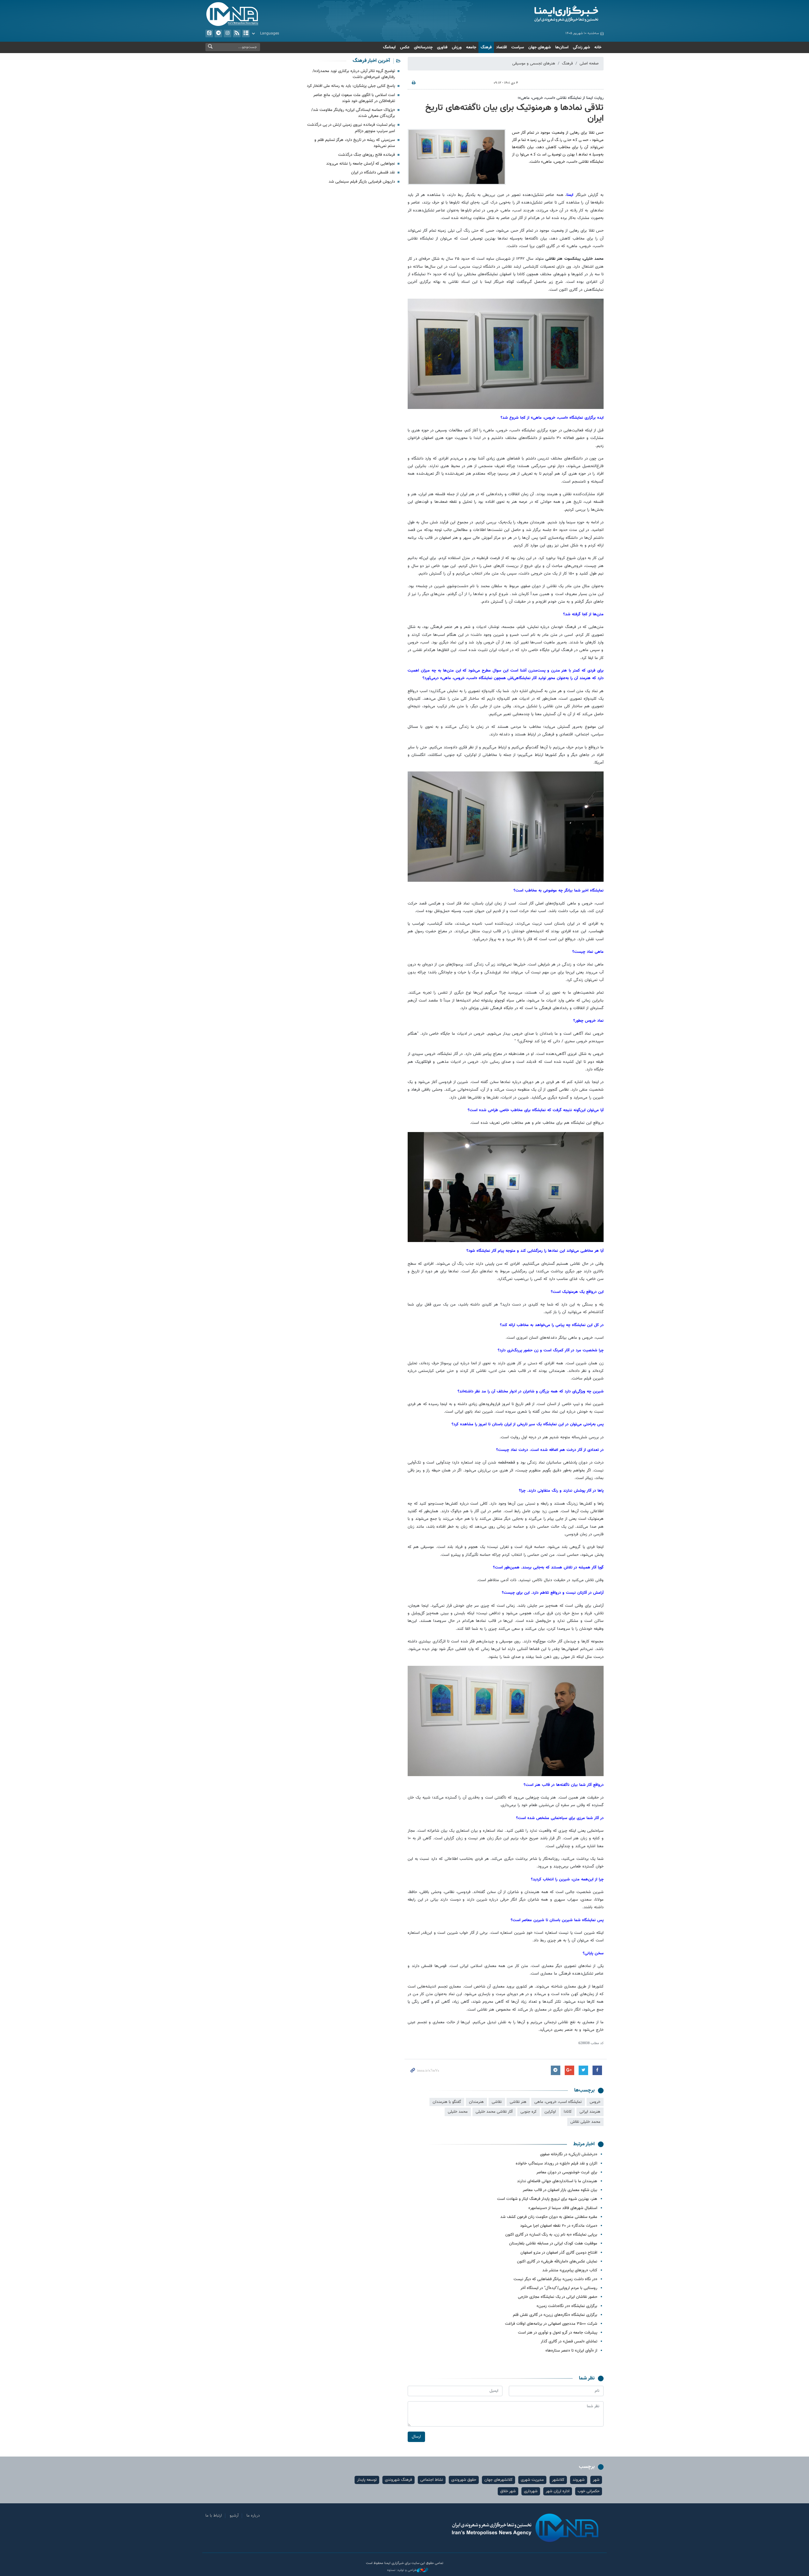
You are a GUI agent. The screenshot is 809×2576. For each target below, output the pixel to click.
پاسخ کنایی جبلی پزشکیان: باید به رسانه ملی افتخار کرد (351, 86)
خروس (595, 2102)
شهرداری (531, 2491)
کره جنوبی (529, 2112)
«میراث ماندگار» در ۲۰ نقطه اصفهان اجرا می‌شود (559, 2226)
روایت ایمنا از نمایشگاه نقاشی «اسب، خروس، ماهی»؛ (561, 98)
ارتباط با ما (214, 2516)
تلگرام (218, 33)
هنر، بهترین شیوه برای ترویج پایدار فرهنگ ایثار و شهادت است (547, 2199)
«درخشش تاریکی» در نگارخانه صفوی (569, 2154)
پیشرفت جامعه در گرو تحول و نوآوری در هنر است (558, 2333)
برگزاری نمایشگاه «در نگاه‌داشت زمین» (567, 2306)
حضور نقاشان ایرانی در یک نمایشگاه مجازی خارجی (558, 2297)
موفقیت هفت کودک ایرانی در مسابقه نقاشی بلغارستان (553, 2244)
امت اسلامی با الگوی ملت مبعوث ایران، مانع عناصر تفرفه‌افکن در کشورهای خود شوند (354, 98)
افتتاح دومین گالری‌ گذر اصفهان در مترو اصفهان (559, 2253)
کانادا (568, 2112)
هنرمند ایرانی (590, 2112)
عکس (405, 47)
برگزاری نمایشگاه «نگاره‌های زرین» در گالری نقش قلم (555, 2315)
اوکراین (550, 2112)
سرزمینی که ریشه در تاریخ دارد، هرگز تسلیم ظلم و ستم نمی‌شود (355, 143)
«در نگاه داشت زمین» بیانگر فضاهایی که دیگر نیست (555, 2279)
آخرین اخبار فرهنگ (371, 61)
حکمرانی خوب (589, 2491)
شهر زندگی (581, 47)
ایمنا (539, 14)
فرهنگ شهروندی (398, 2480)
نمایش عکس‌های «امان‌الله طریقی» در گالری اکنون (557, 2262)
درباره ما (253, 2516)
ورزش (457, 47)
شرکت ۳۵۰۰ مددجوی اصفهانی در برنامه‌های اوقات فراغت (551, 2324)
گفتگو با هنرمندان (447, 2102)
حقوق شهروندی (464, 2480)
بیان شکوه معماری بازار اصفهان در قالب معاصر (560, 2190)
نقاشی (497, 2102)
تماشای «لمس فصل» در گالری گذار (569, 2342)
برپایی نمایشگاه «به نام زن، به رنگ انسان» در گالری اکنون (551, 2235)
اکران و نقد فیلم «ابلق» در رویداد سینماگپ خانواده (557, 2164)
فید (237, 33)
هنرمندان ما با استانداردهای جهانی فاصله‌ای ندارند (557, 2181)
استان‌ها (562, 47)
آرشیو (246, 33)
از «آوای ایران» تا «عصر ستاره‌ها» (571, 2351)
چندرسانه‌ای (423, 47)
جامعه (471, 47)
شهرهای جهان (540, 47)
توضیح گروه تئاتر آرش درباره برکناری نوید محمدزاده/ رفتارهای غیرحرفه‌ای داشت (354, 74)
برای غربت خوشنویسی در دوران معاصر (567, 2172)
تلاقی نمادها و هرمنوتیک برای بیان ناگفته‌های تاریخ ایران (514, 113)
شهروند (579, 2480)
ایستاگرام (228, 33)
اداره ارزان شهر (558, 2491)
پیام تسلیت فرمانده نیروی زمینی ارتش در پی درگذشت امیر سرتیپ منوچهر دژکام (351, 128)
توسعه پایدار (367, 2480)
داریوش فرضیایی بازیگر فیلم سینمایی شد (362, 182)
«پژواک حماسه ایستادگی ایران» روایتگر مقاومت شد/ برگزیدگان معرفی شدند (353, 113)
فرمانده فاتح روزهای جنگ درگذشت (367, 155)
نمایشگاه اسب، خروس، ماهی (558, 2102)
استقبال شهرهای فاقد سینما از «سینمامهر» (563, 2208)
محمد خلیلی (458, 2112)
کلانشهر (558, 2480)
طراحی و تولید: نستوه (402, 2570)
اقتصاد (502, 47)
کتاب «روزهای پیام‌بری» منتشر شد (570, 2270)
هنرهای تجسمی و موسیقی (534, 64)
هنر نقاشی (518, 2102)
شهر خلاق (508, 2491)
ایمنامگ (389, 47)
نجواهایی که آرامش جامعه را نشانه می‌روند (361, 164)
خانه (598, 47)
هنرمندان (476, 2102)
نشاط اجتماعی (432, 2480)
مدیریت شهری (532, 2480)
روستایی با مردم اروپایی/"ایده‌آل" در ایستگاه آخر (559, 2288)
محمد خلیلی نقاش (585, 2122)
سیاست (518, 47)
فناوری (442, 47)
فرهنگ (486, 47)
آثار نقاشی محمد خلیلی (494, 2112)
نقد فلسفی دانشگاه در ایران (373, 173)
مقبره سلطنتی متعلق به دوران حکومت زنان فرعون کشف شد (549, 2217)
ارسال (416, 2437)
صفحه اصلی (589, 64)
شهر (596, 2480)
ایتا (209, 33)
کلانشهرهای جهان (499, 2480)
